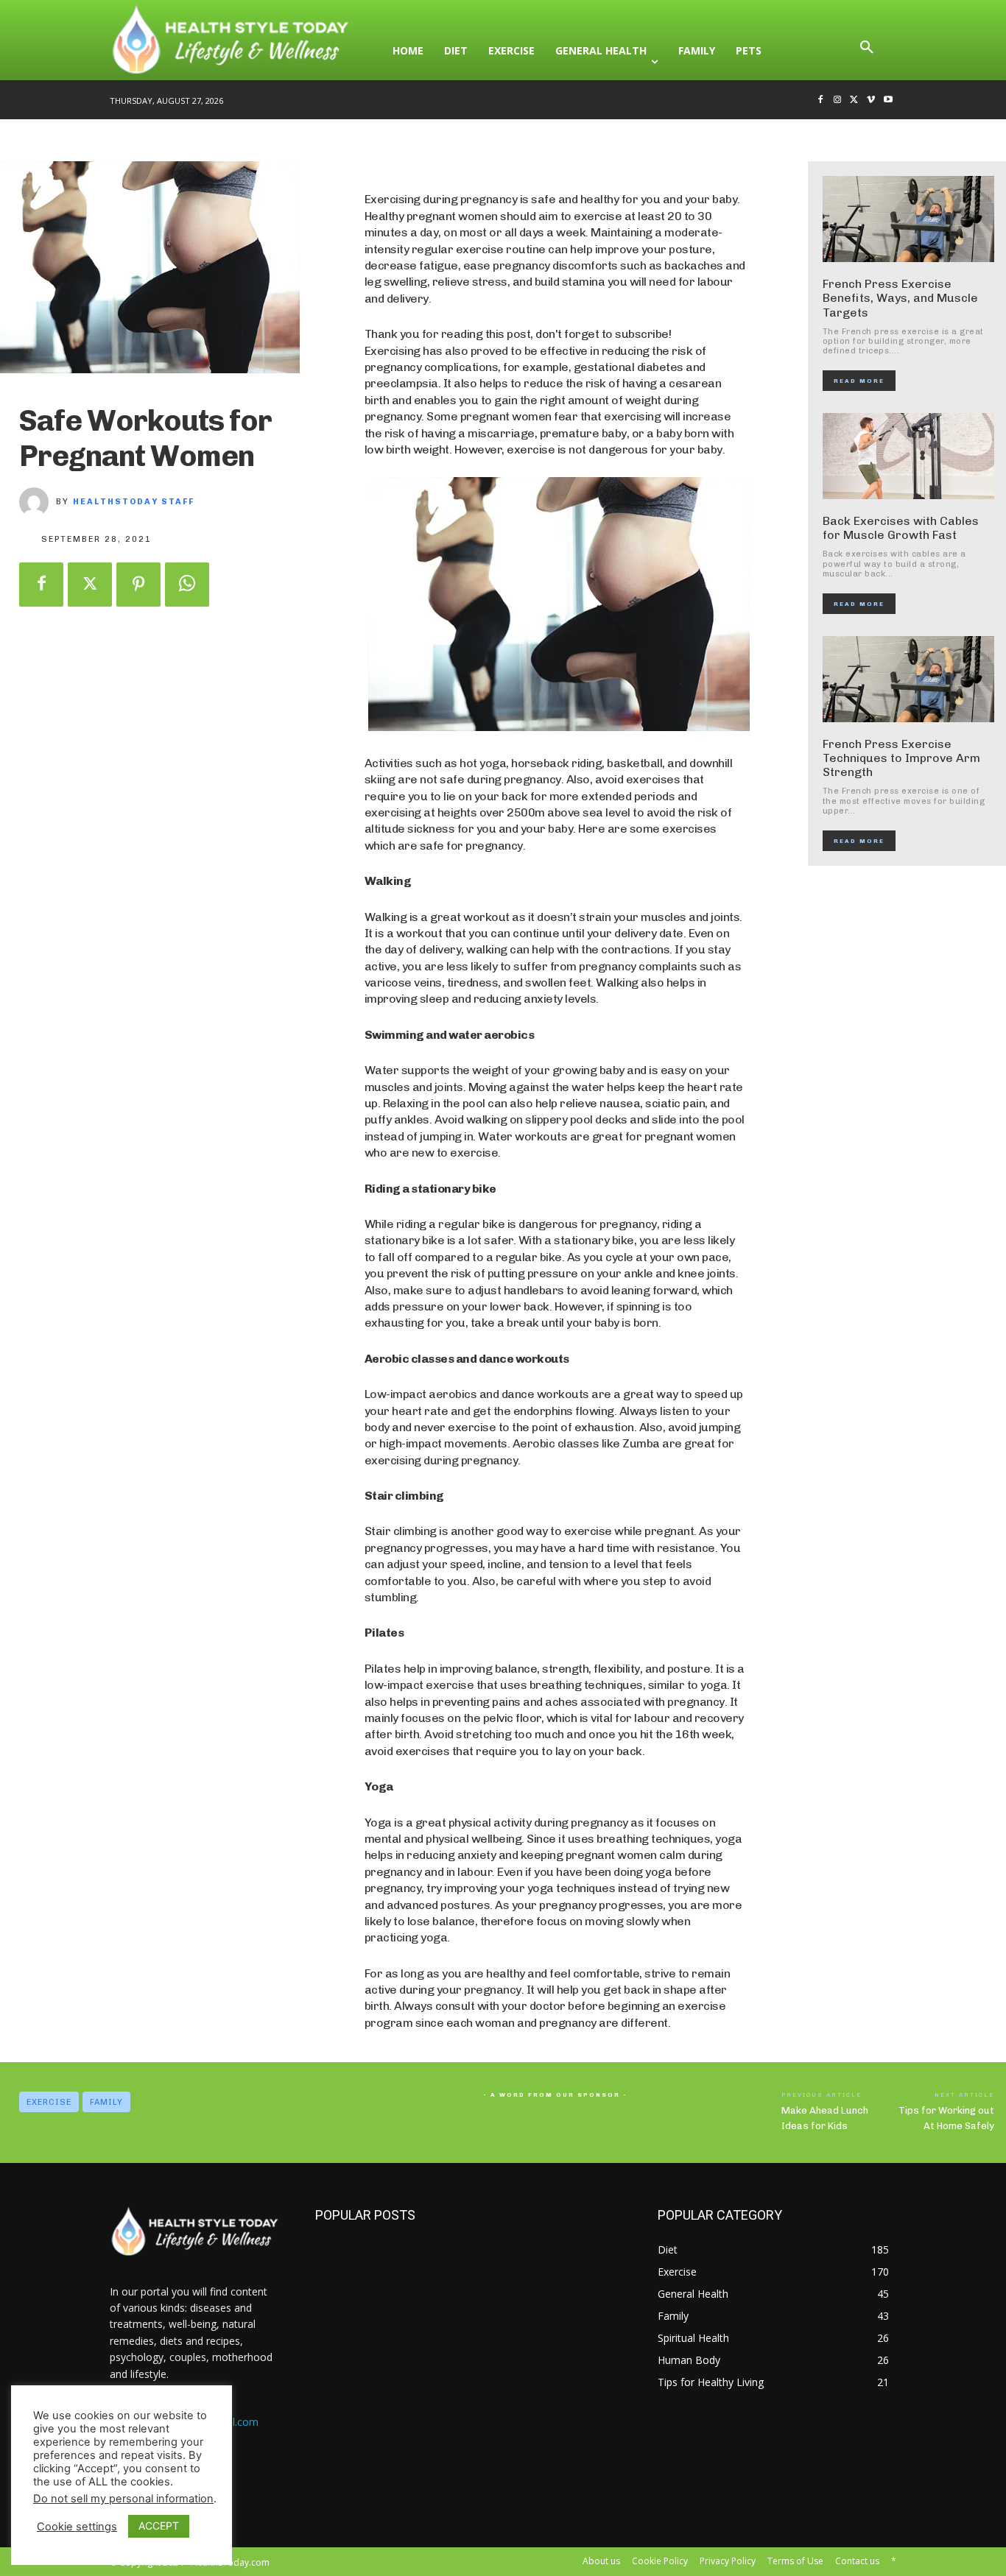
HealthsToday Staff (134, 502)
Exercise (49, 2102)
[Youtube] (888, 100)
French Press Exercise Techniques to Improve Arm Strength (901, 758)
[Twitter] (855, 100)
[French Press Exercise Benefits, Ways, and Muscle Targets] (909, 219)
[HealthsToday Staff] (38, 502)
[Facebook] (821, 100)
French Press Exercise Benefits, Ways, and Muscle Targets (900, 298)
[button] (867, 51)
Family (106, 2102)
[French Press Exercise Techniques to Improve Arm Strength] (909, 679)
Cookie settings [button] (77, 2527)
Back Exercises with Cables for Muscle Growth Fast (901, 528)
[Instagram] (838, 100)
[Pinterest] (138, 585)
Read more (859, 381)
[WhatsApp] (187, 585)
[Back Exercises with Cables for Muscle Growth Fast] (909, 456)
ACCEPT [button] (159, 2526)
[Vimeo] (871, 100)
